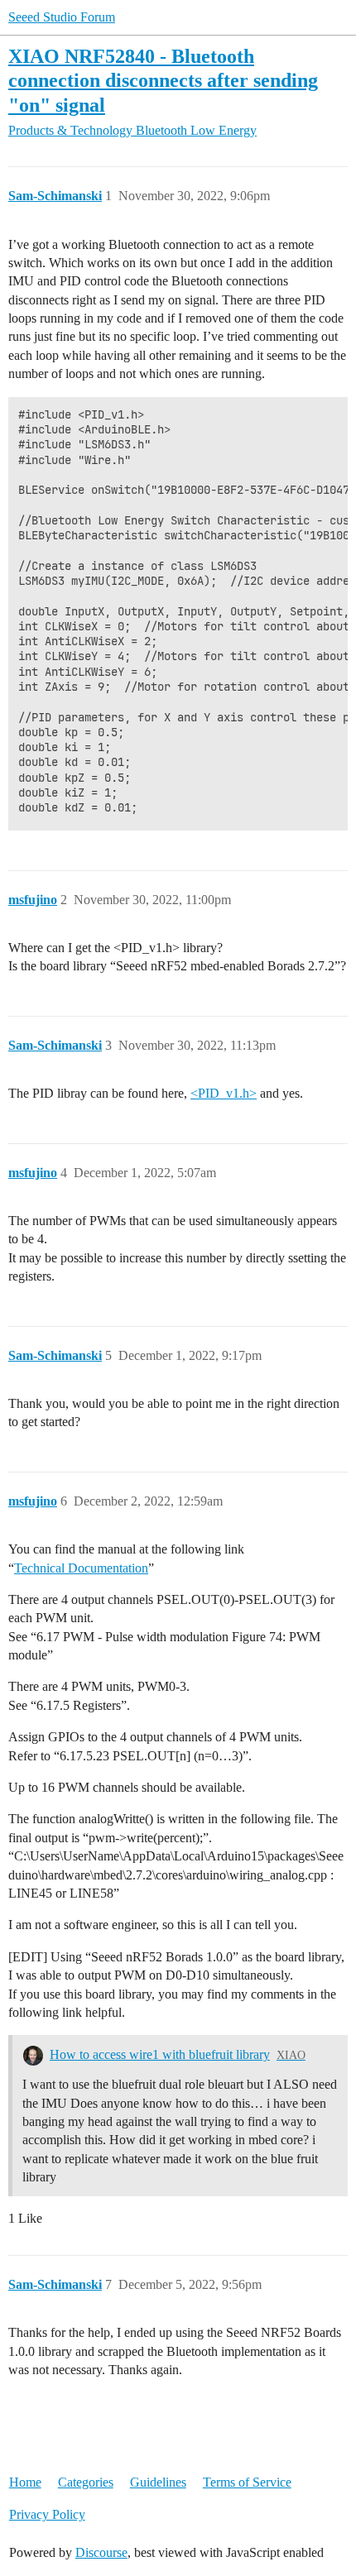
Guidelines (158, 2482)
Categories (86, 2482)
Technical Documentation (81, 1568)
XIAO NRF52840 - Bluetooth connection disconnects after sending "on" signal (163, 80)
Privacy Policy (47, 2514)
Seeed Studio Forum (62, 17)
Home (25, 2482)
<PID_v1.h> (224, 1093)
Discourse (101, 2552)
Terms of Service (247, 2482)
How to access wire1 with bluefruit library (160, 2054)
